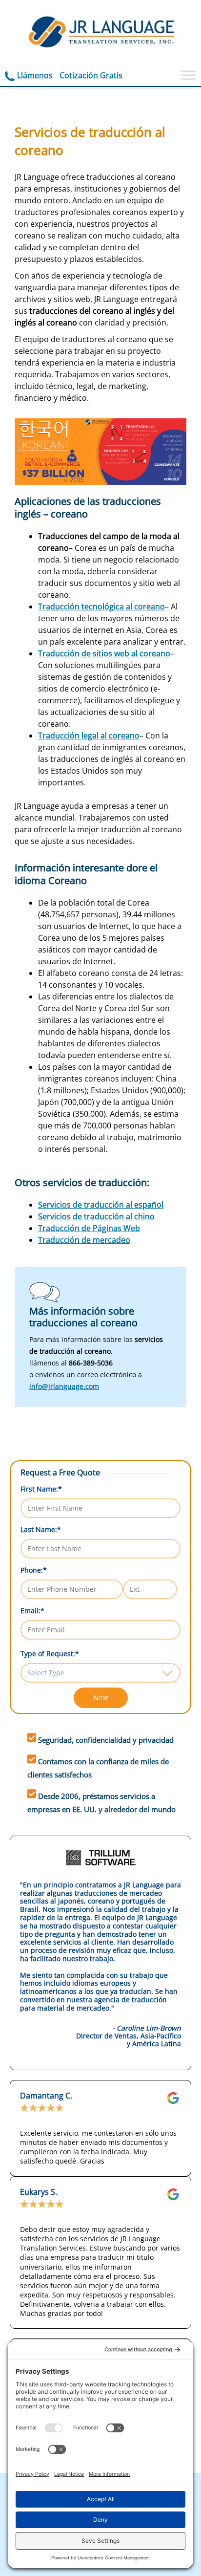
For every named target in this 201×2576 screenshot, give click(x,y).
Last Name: (41, 1529)
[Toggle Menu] (188, 75)
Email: (32, 1611)
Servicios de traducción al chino (96, 1216)
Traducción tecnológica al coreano (101, 606)
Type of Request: (50, 1654)
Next (101, 1698)
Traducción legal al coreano (89, 736)
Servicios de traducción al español (101, 1205)
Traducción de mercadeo (84, 1240)
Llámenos (35, 75)
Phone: (34, 1570)
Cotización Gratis (91, 75)
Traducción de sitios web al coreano (104, 653)
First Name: (41, 1489)
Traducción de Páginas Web (89, 1228)
